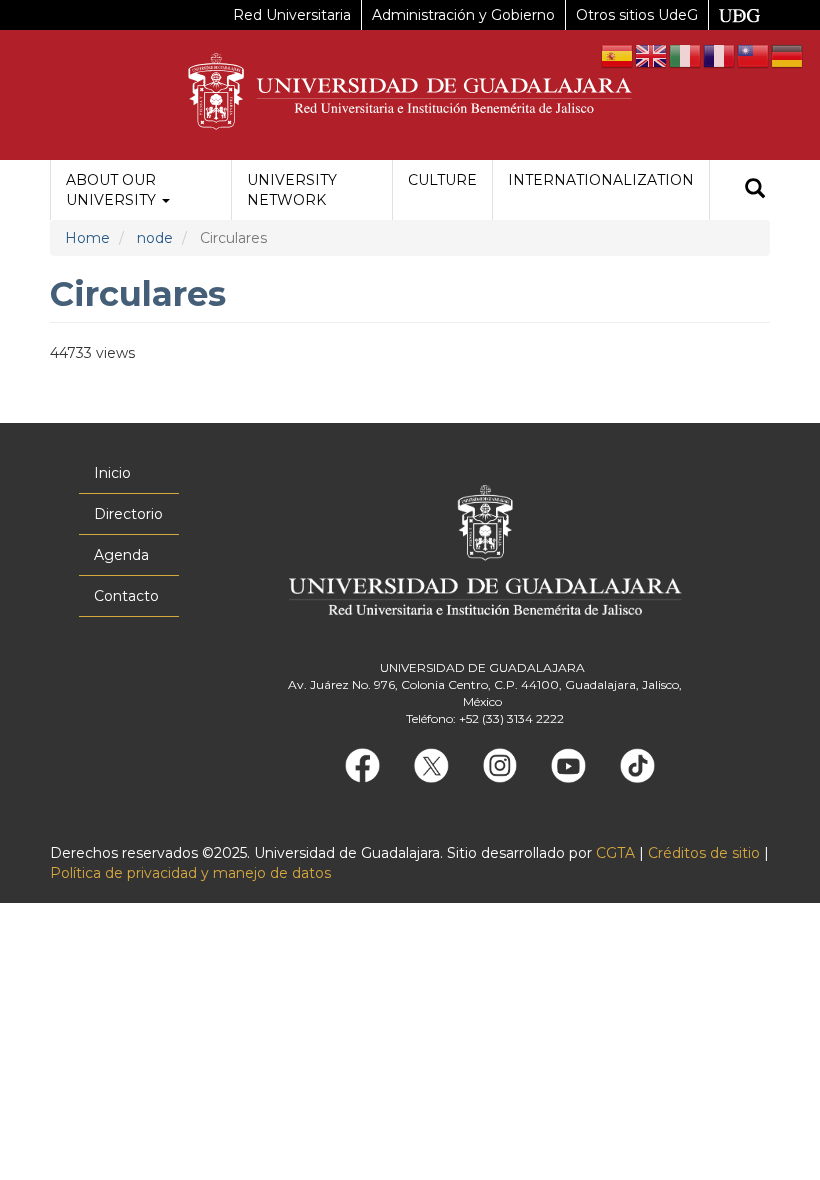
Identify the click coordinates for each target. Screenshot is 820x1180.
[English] (652, 55)
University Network (292, 190)
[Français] (720, 55)
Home (87, 238)
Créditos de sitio (704, 853)
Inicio (112, 473)
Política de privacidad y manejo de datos (190, 873)
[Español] (618, 55)
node (155, 238)
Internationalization (601, 180)
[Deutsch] (788, 55)
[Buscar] (755, 190)
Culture (442, 180)
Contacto (126, 596)
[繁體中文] (754, 55)
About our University (113, 190)
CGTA (615, 853)
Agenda (121, 555)
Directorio (128, 514)
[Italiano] (686, 55)
